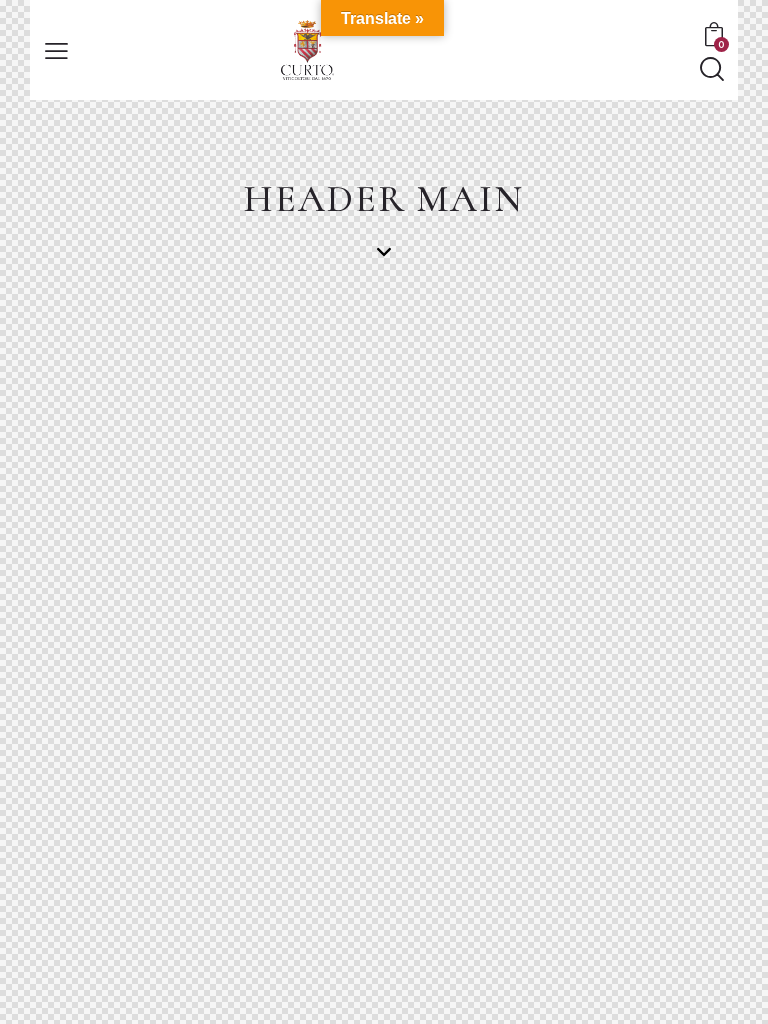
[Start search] (710, 69)
